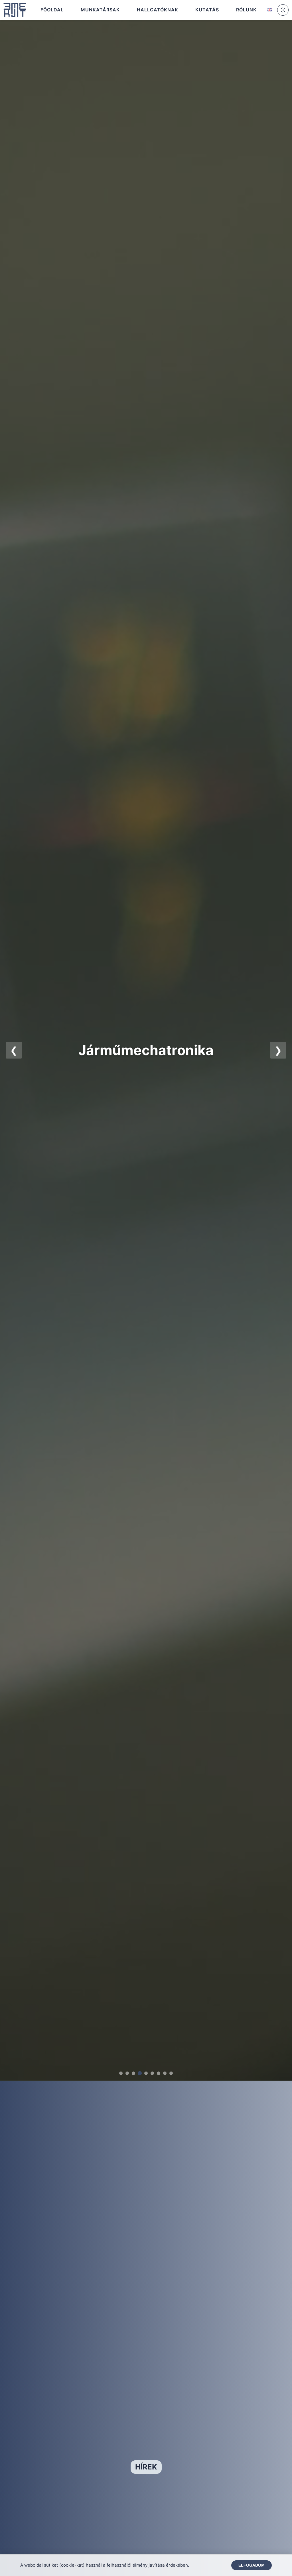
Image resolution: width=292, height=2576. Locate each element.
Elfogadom (252, 2565)
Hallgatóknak (158, 10)
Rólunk (246, 10)
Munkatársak (100, 10)
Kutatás (207, 10)
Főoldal (52, 10)
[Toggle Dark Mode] (283, 10)
